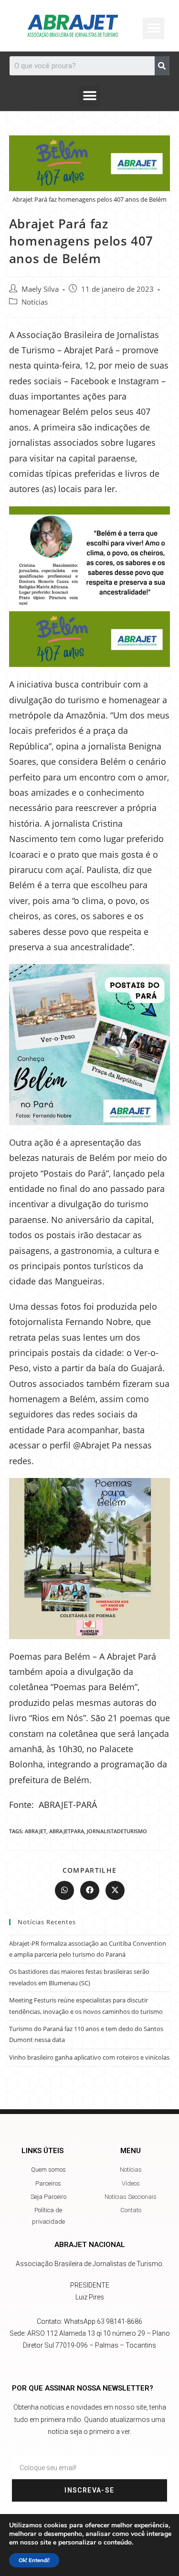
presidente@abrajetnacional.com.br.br (89, 2309)
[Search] (162, 66)
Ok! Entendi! (34, 2560)
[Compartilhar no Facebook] (90, 1890)
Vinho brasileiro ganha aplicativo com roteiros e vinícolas (89, 2057)
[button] (89, 96)
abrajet (36, 1831)
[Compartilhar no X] (115, 1890)
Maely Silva (40, 289)
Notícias (35, 302)
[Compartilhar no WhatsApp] (64, 1890)
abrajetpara (67, 1831)
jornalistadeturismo (117, 1831)
